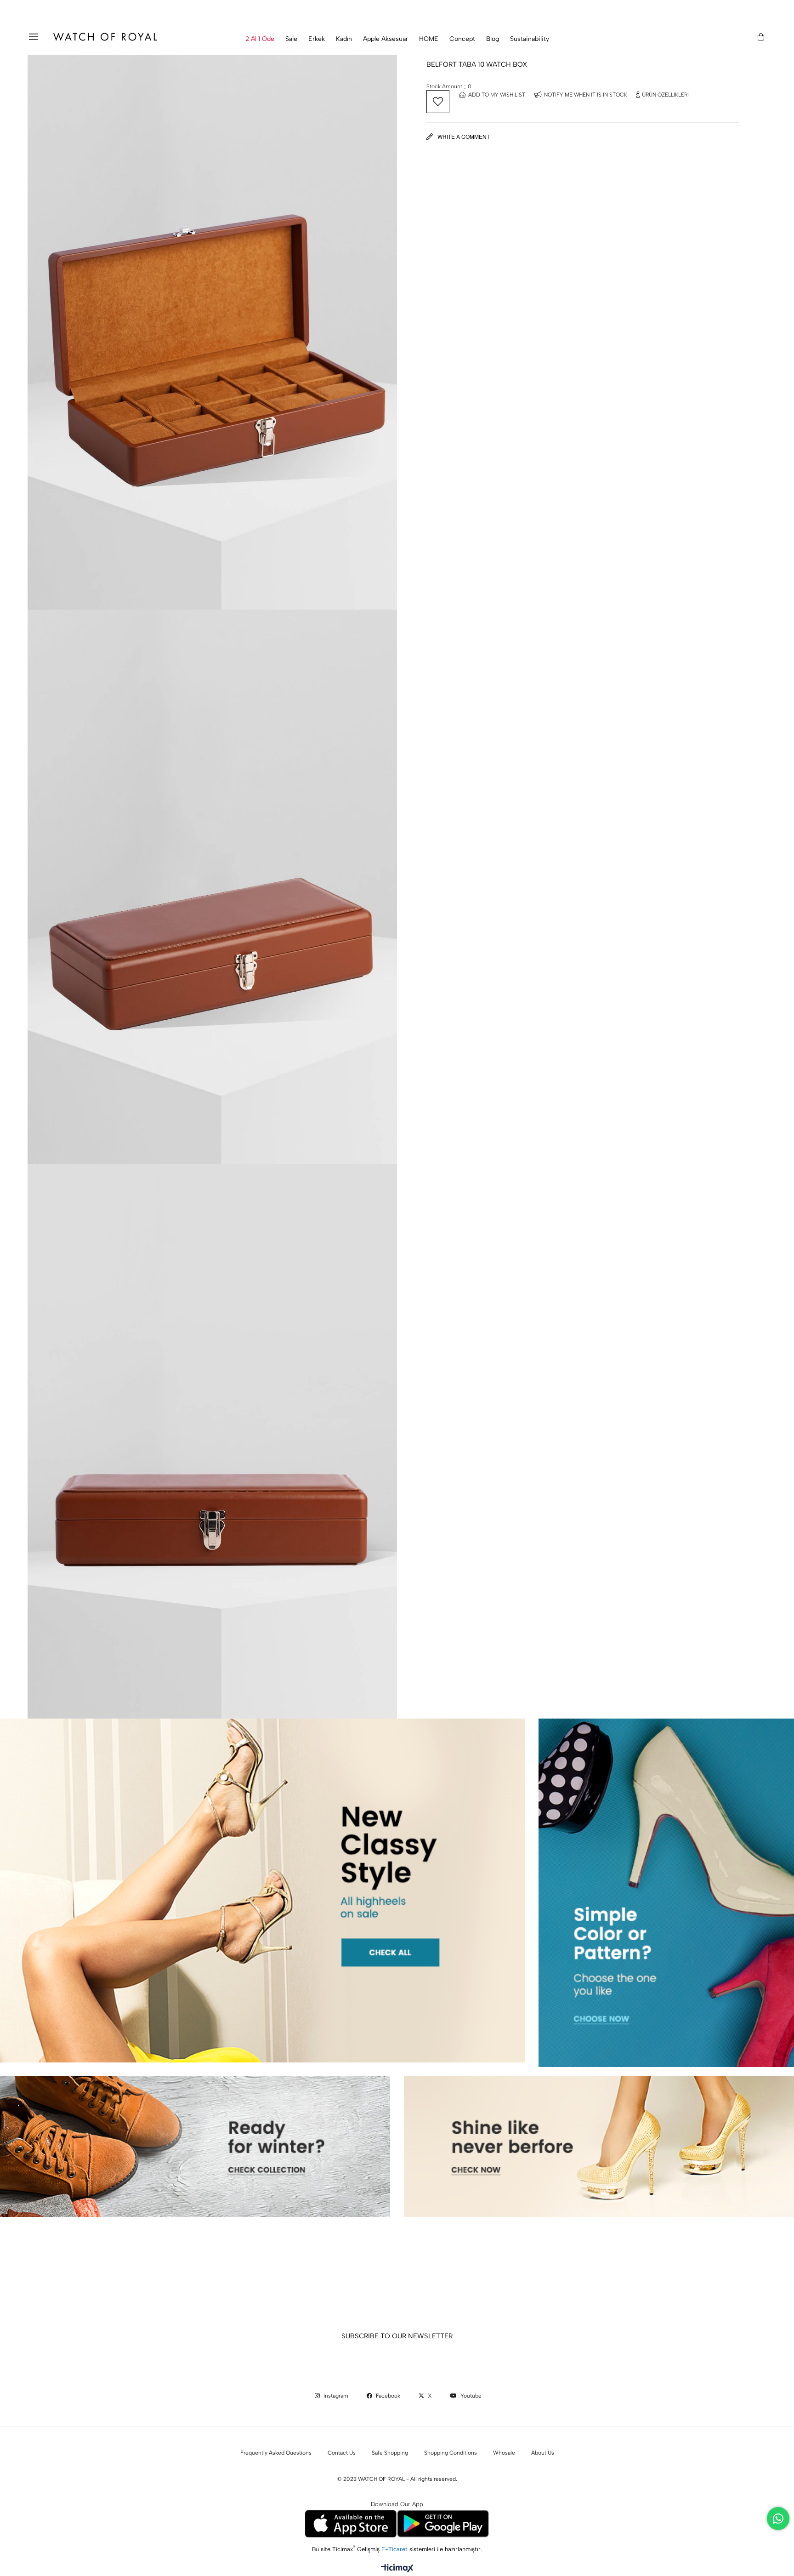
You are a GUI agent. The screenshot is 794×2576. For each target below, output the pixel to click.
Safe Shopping (390, 2453)
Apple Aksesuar (386, 39)
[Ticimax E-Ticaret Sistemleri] (397, 2569)
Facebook (387, 2396)
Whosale (504, 2453)
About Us (543, 2453)
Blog (493, 39)
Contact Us (342, 2453)
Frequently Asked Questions (276, 2453)
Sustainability (530, 39)
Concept (462, 39)
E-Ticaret (395, 2549)
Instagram (335, 2396)
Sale (291, 39)
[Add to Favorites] (438, 102)
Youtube (470, 2396)
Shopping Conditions (451, 2453)
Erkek (317, 39)
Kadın (344, 39)
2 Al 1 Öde (260, 39)
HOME (429, 39)
